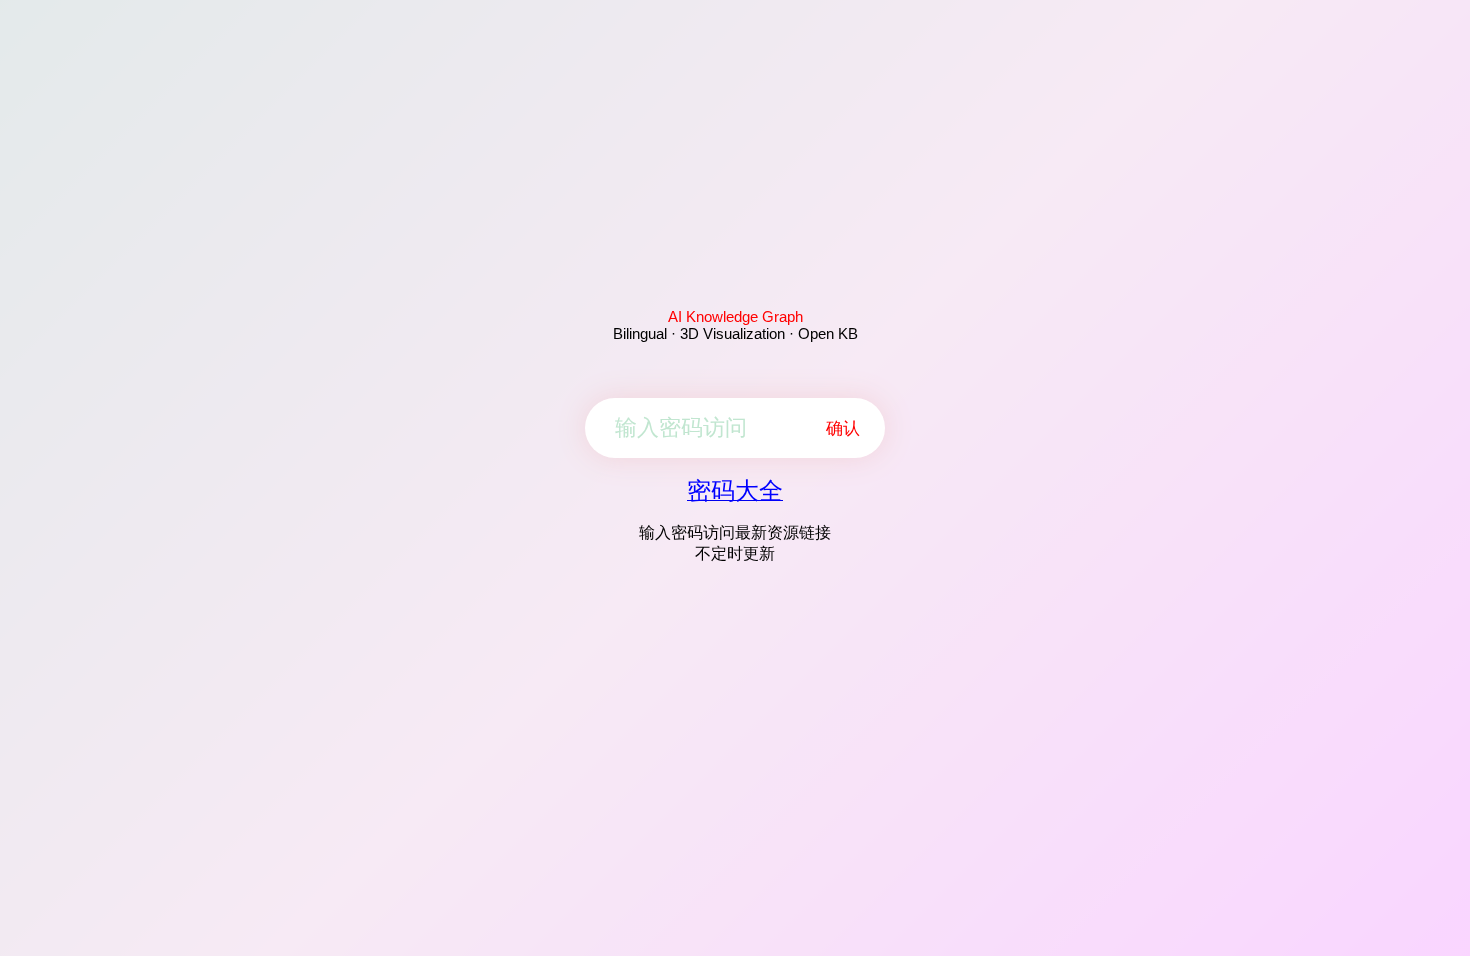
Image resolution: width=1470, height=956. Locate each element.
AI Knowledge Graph (735, 316)
